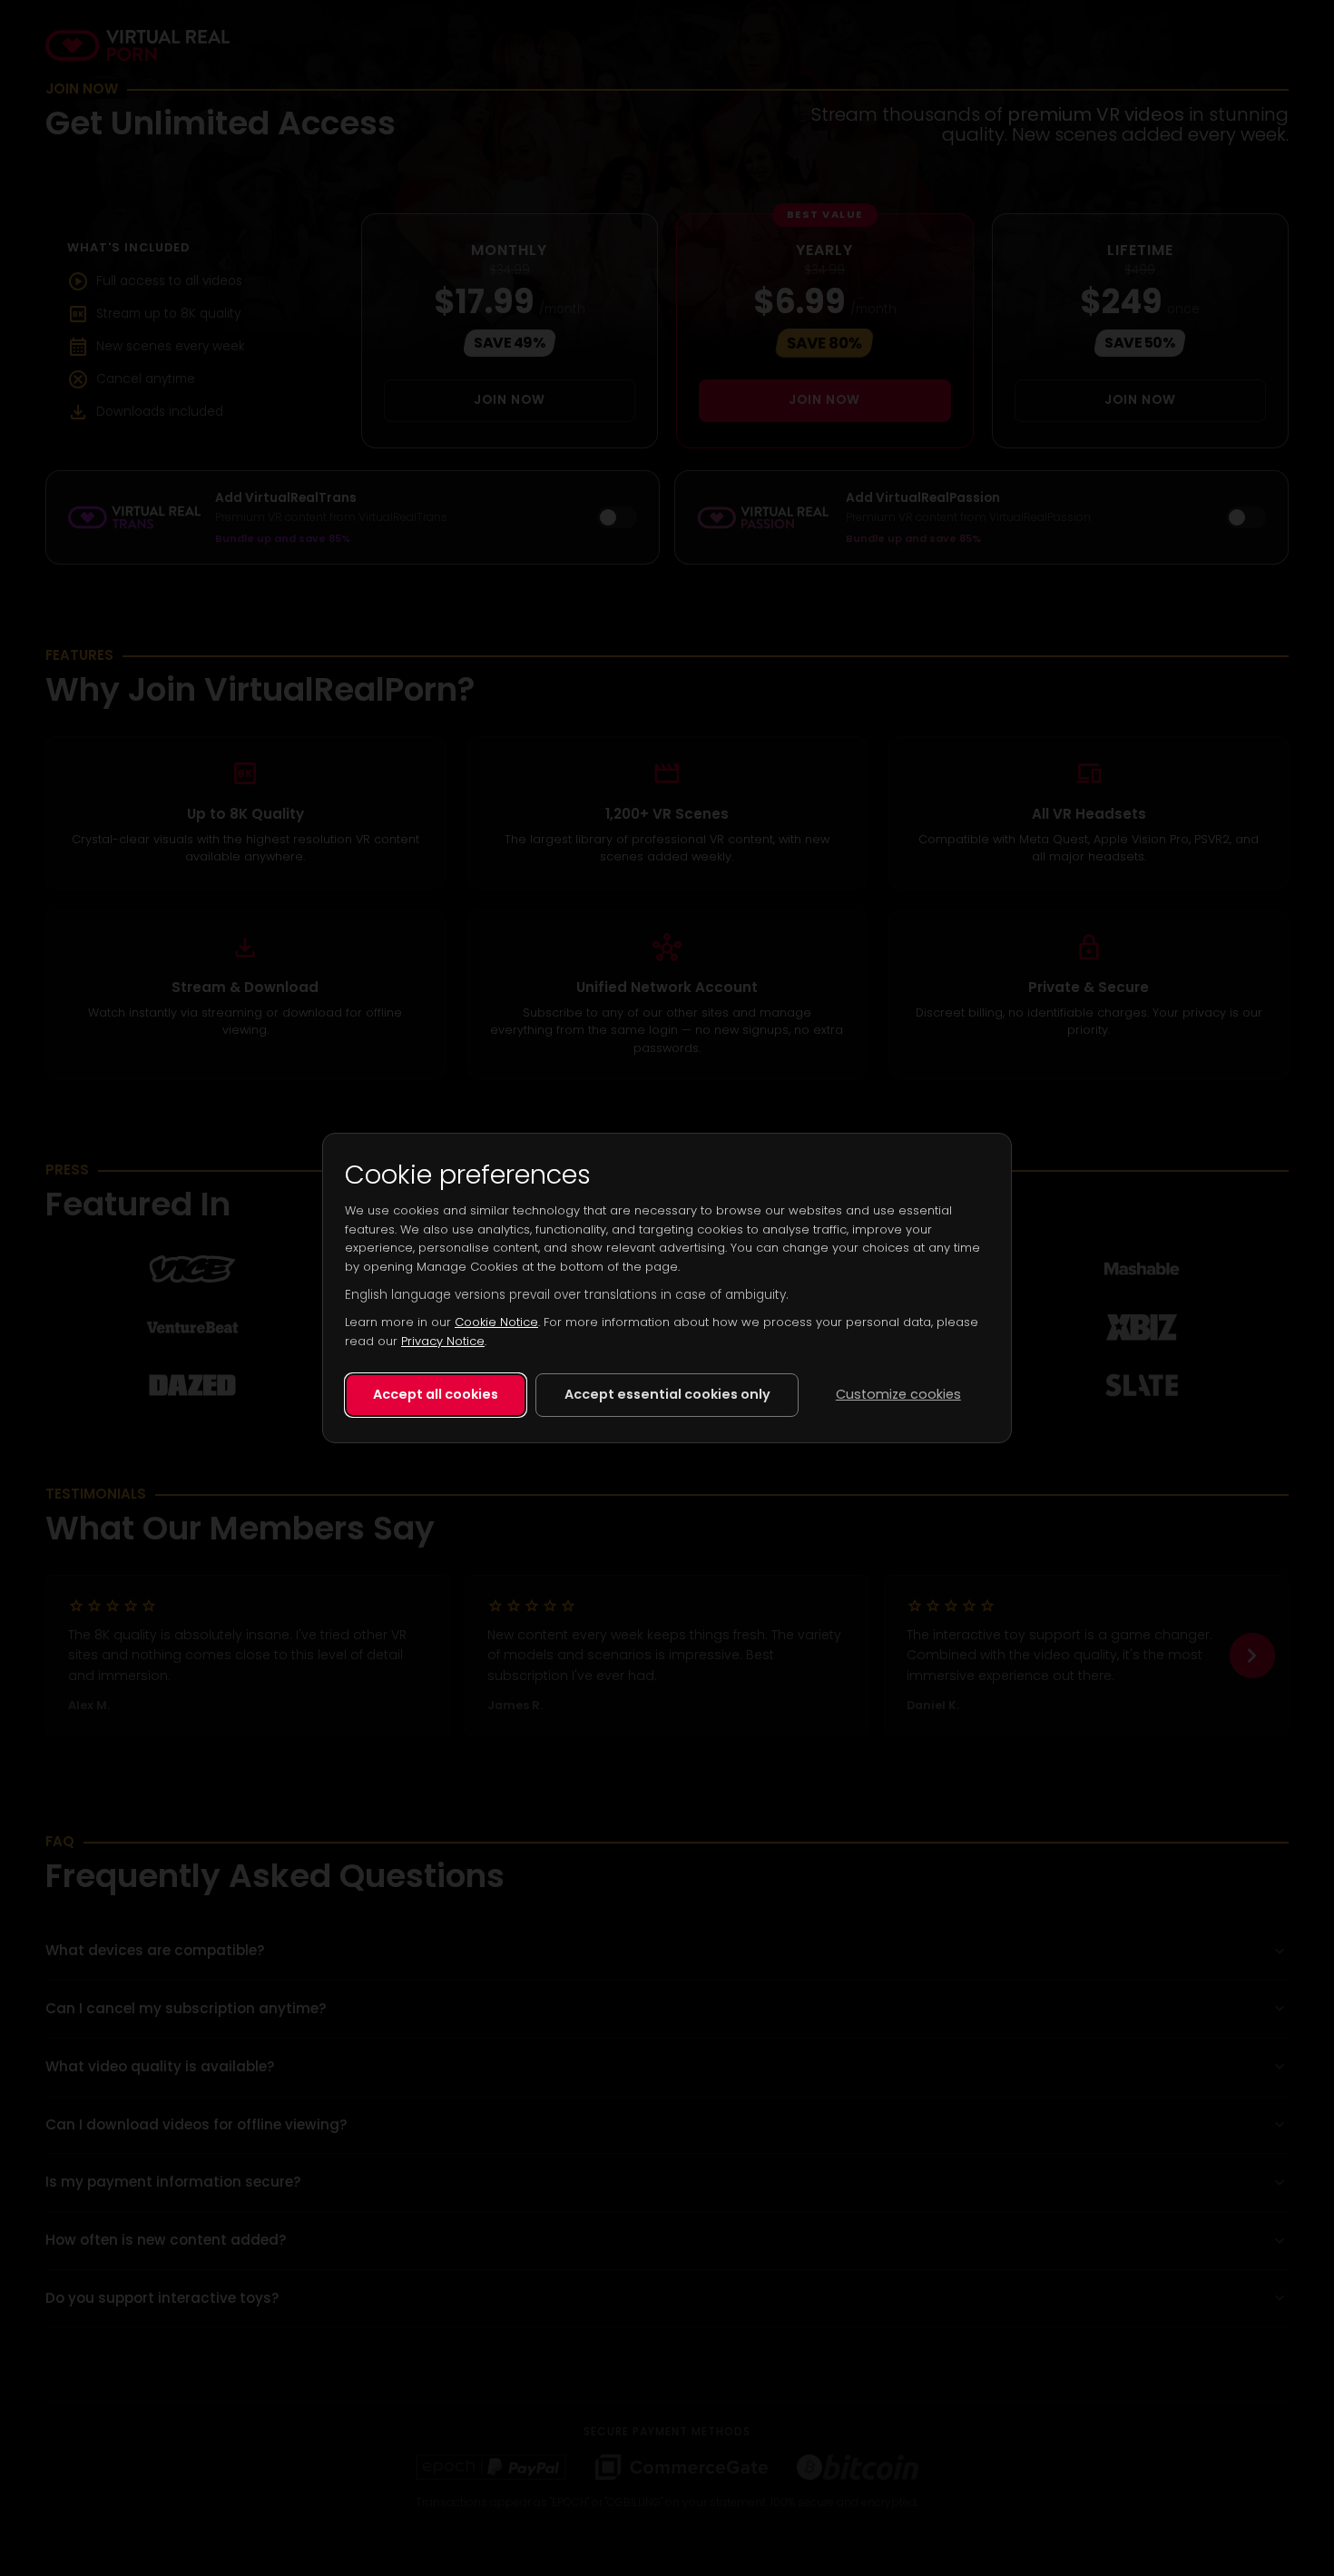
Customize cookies (898, 1394)
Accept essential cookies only (667, 1394)
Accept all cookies (436, 1394)
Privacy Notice (443, 1341)
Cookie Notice (496, 1322)
